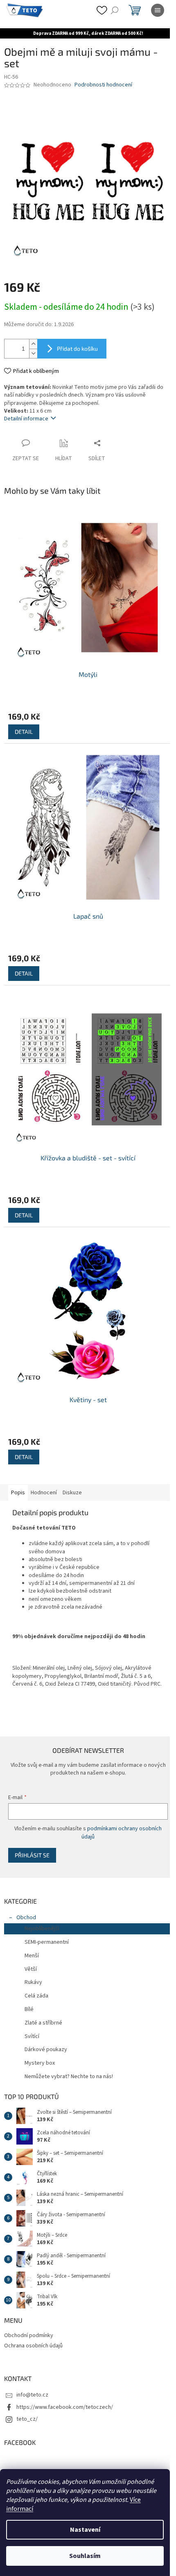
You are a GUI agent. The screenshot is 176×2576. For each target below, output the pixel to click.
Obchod (26, 1918)
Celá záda (36, 1996)
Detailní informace (26, 419)
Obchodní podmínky (29, 2335)
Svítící (32, 2036)
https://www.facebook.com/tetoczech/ (65, 2407)
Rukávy (33, 1982)
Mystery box (40, 2063)
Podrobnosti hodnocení (103, 85)
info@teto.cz (32, 2395)
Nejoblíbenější (42, 1929)
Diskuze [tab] (72, 1493)
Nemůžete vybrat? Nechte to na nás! (69, 2077)
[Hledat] (115, 10)
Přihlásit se (32, 1855)
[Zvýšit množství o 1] (33, 344)
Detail (24, 732)
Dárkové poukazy (46, 2049)
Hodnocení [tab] (44, 1493)
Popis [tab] (18, 1493)
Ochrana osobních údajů (33, 2346)
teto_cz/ (27, 2419)
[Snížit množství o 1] (33, 353)
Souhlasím (85, 2556)
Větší (31, 1969)
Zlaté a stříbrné (43, 2023)
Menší (32, 1956)
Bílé (29, 2009)
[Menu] (158, 10)
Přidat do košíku (77, 348)
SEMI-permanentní (47, 1942)
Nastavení (85, 2530)
